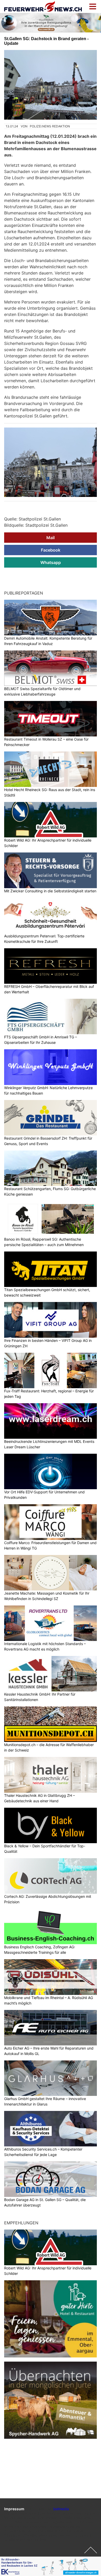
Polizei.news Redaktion (50, 126)
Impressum (14, 2509)
